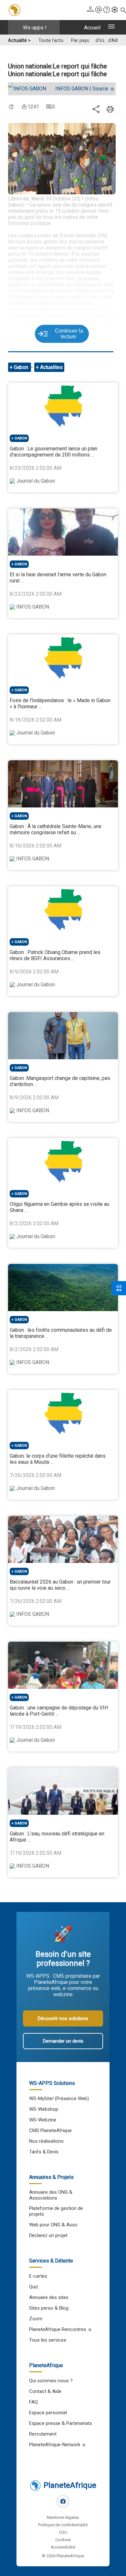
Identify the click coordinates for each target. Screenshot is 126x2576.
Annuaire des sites (49, 2297)
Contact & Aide (45, 2391)
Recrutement (43, 2434)
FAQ (33, 2402)
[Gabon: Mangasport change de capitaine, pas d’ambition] (63, 1036)
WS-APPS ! (35, 28)
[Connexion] (90, 10)
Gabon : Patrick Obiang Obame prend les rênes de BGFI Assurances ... (55, 955)
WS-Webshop (44, 2109)
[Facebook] (63, 2501)
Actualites (51, 367)
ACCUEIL (92, 28)
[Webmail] (99, 10)
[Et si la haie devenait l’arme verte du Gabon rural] (63, 532)
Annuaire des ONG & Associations (51, 2195)
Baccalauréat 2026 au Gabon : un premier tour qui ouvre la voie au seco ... (60, 1585)
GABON (21, 438)
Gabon (22, 367)
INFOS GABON (72, 89)
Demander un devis (63, 2041)
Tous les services (48, 2340)
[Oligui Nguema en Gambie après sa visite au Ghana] (63, 1162)
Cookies (63, 2540)
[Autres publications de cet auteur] (30, 89)
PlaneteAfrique (70, 2485)
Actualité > (19, 41)
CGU (63, 2532)
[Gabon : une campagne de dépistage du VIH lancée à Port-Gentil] (63, 1665)
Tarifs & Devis (44, 2152)
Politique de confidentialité (63, 2525)
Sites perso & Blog (49, 2308)
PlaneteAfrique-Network (55, 2445)
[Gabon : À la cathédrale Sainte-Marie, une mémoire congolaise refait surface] (63, 784)
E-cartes (38, 2276)
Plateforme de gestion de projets (56, 2211)
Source (101, 89)
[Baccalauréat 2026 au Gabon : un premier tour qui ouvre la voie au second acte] (63, 1539)
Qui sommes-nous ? (51, 2381)
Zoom (36, 2319)
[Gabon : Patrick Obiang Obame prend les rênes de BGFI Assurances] (63, 910)
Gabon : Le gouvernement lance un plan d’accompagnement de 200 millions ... (53, 452)
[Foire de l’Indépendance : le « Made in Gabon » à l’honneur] (63, 658)
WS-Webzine (43, 2120)
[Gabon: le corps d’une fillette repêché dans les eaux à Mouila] (63, 1413)
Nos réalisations (46, 2141)
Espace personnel (48, 2413)
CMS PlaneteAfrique (50, 2130)
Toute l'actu (51, 41)
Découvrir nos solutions (63, 2018)
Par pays (80, 41)
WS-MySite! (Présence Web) (59, 2099)
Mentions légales (63, 2517)
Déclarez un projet (48, 2235)
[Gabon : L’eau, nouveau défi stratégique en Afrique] (63, 1791)
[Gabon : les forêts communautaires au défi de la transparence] (63, 1288)
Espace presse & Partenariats (61, 2423)
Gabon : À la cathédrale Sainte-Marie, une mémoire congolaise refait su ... (56, 829)
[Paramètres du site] (115, 10)
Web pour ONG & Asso (53, 2225)
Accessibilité (63, 2547)
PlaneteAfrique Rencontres (58, 2329)
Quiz (34, 2287)
